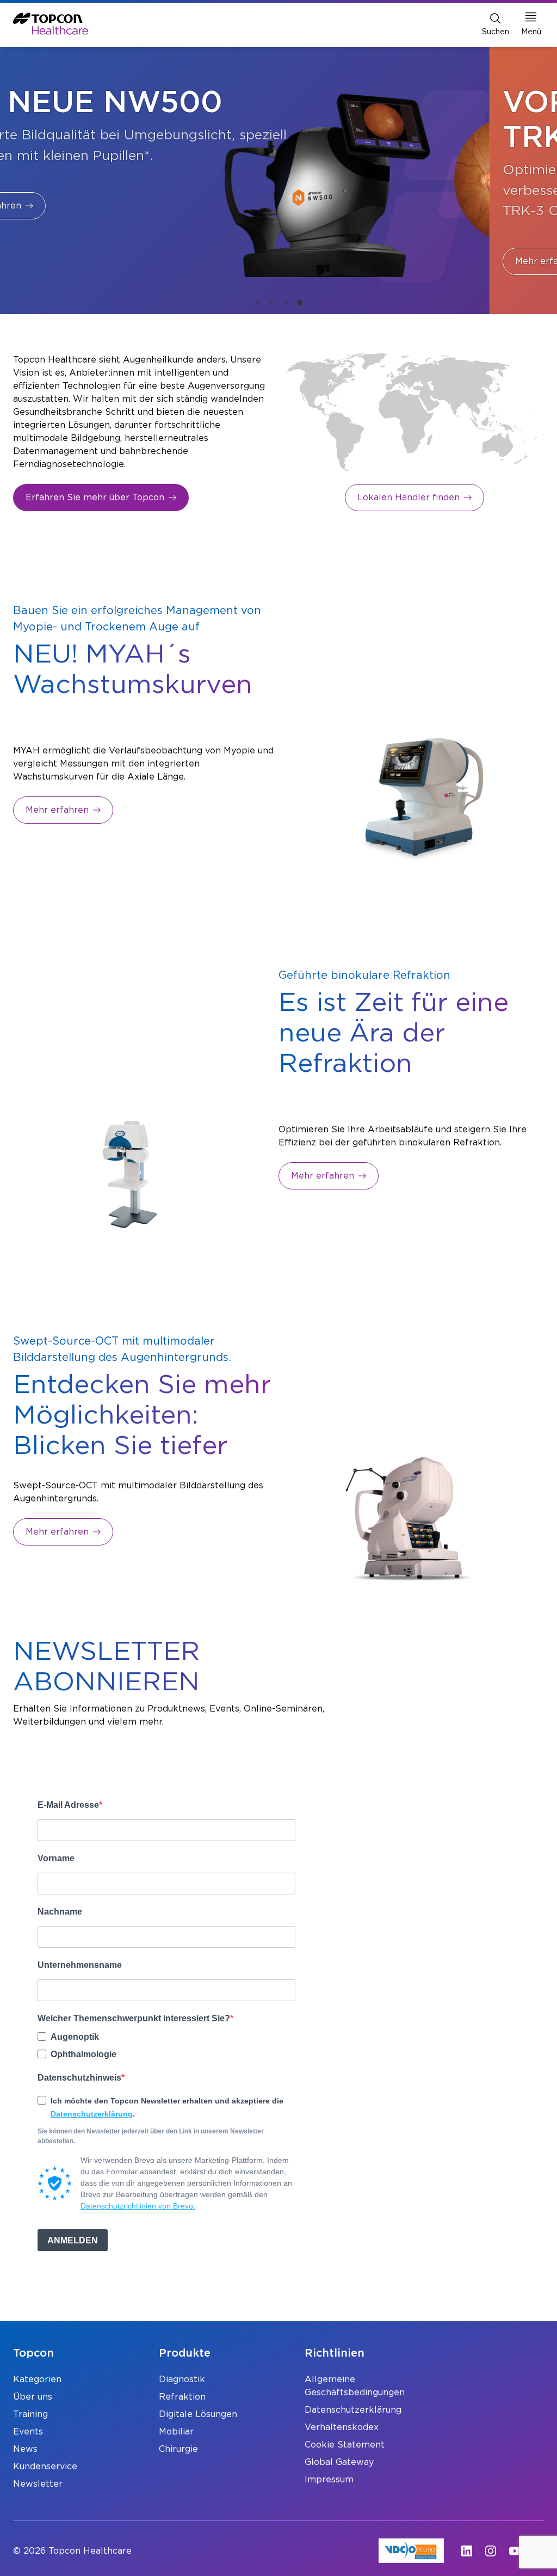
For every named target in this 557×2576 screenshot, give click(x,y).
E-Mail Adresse (68, 1805)
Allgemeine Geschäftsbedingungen (351, 2386)
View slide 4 (300, 303)
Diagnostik (182, 2379)
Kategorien (37, 2379)
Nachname (60, 1912)
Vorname (56, 1858)
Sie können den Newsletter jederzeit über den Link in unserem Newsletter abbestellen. (151, 2136)
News (25, 2449)
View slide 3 (286, 303)
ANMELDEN (73, 2240)
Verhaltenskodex (342, 2427)
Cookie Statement (345, 2445)
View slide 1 (257, 303)
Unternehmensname (80, 1965)
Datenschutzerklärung (92, 2114)
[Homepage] (51, 24)
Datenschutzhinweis (79, 2078)
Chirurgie (178, 2449)
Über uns (33, 2397)
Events (28, 2432)
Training (30, 2414)
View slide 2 (271, 303)
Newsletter (38, 2484)
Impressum (329, 2480)
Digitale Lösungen (198, 2414)
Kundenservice (45, 2467)
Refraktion (182, 2397)
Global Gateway (339, 2462)
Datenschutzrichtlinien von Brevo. (138, 2206)
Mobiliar (176, 2432)
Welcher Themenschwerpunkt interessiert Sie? (134, 2018)
